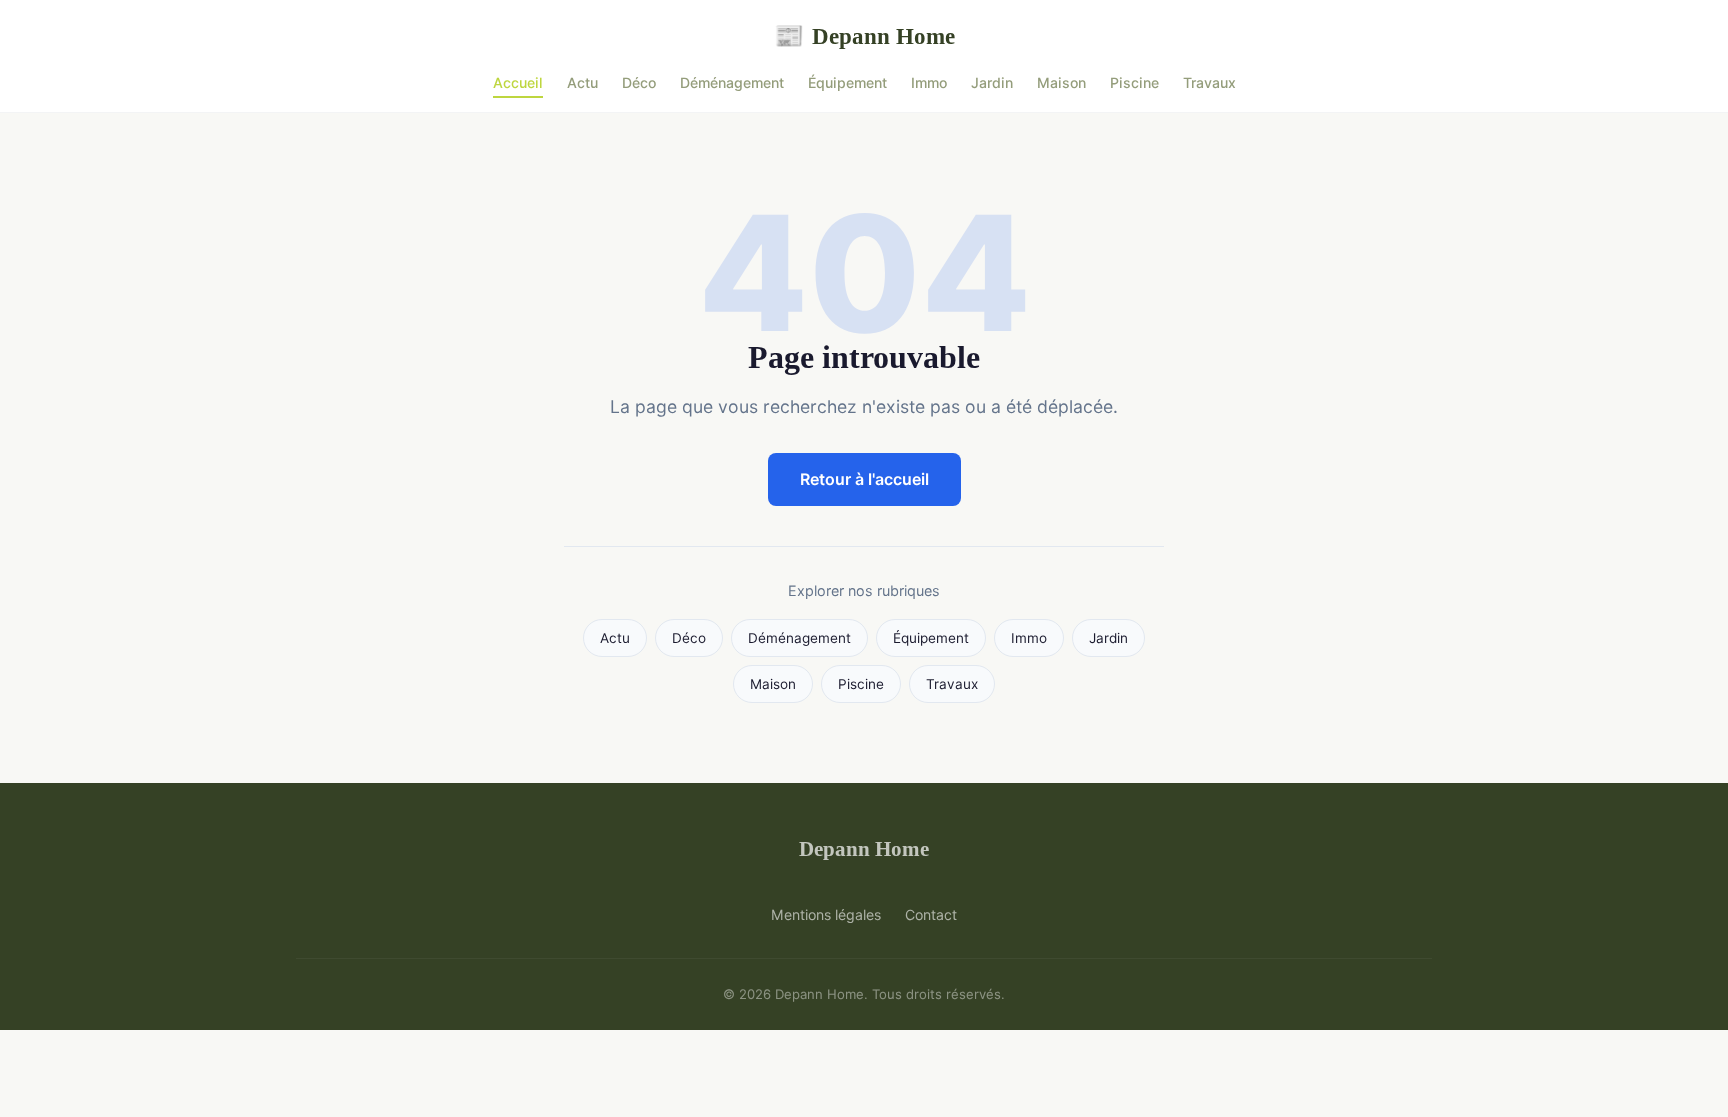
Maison (1061, 82)
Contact (931, 914)
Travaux (1209, 82)
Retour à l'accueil (864, 479)
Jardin (992, 82)
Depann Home (864, 36)
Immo (929, 82)
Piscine (1134, 82)
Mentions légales (826, 914)
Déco (639, 82)
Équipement (847, 82)
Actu (582, 82)
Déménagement (732, 82)
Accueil (518, 82)
